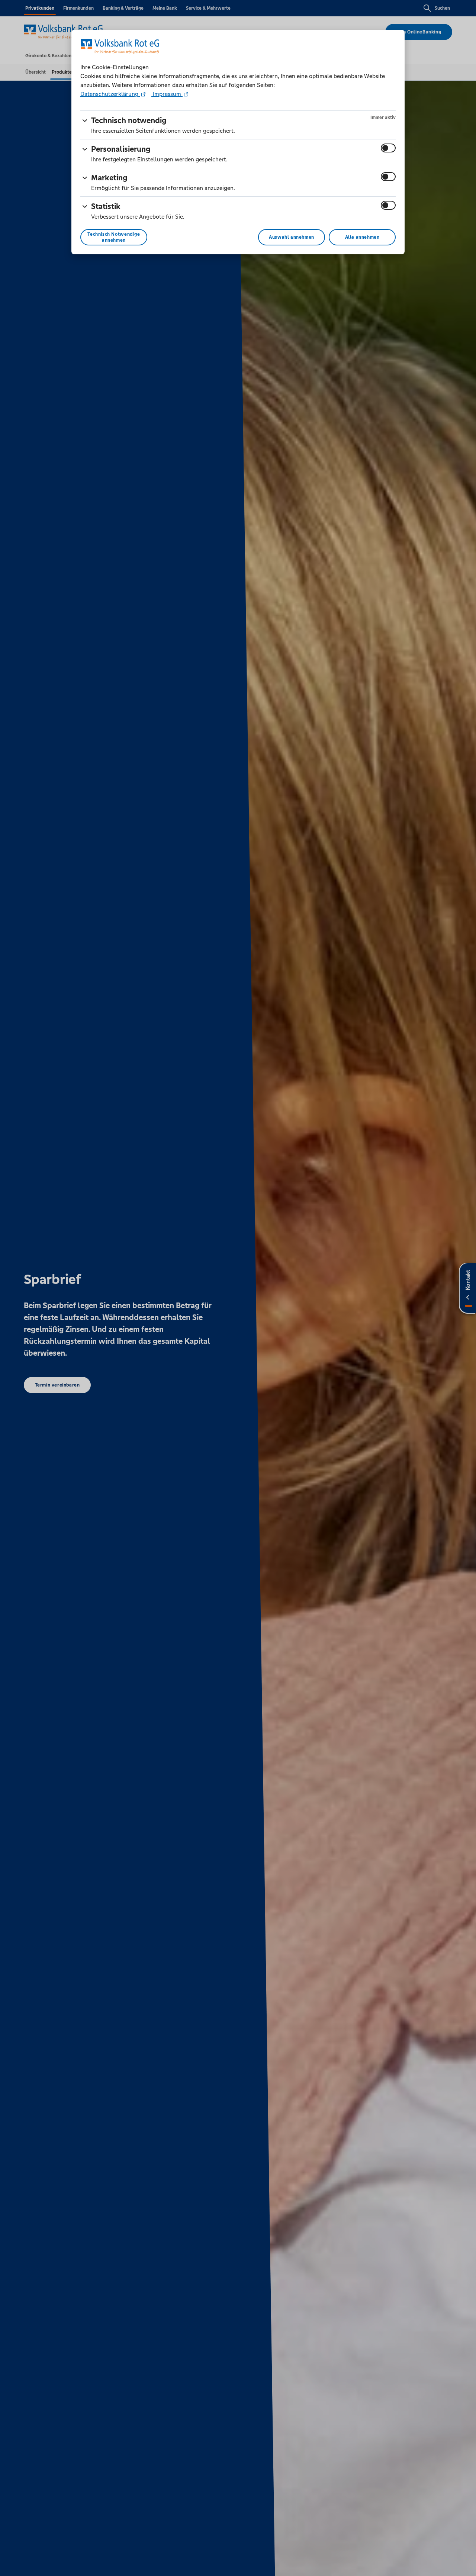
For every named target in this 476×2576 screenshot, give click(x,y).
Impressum (167, 94)
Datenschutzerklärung (110, 94)
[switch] (388, 148)
